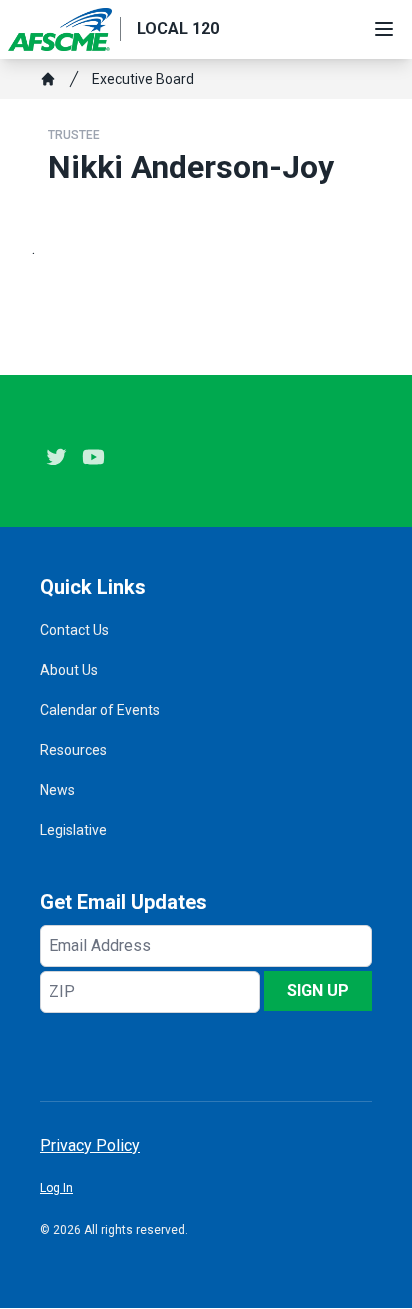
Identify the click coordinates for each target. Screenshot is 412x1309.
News (57, 790)
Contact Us (74, 630)
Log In (56, 1188)
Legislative (73, 830)
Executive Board (143, 79)
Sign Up (318, 990)
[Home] (48, 79)
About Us (69, 670)
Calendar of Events (100, 710)
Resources (73, 750)
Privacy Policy (90, 1145)
